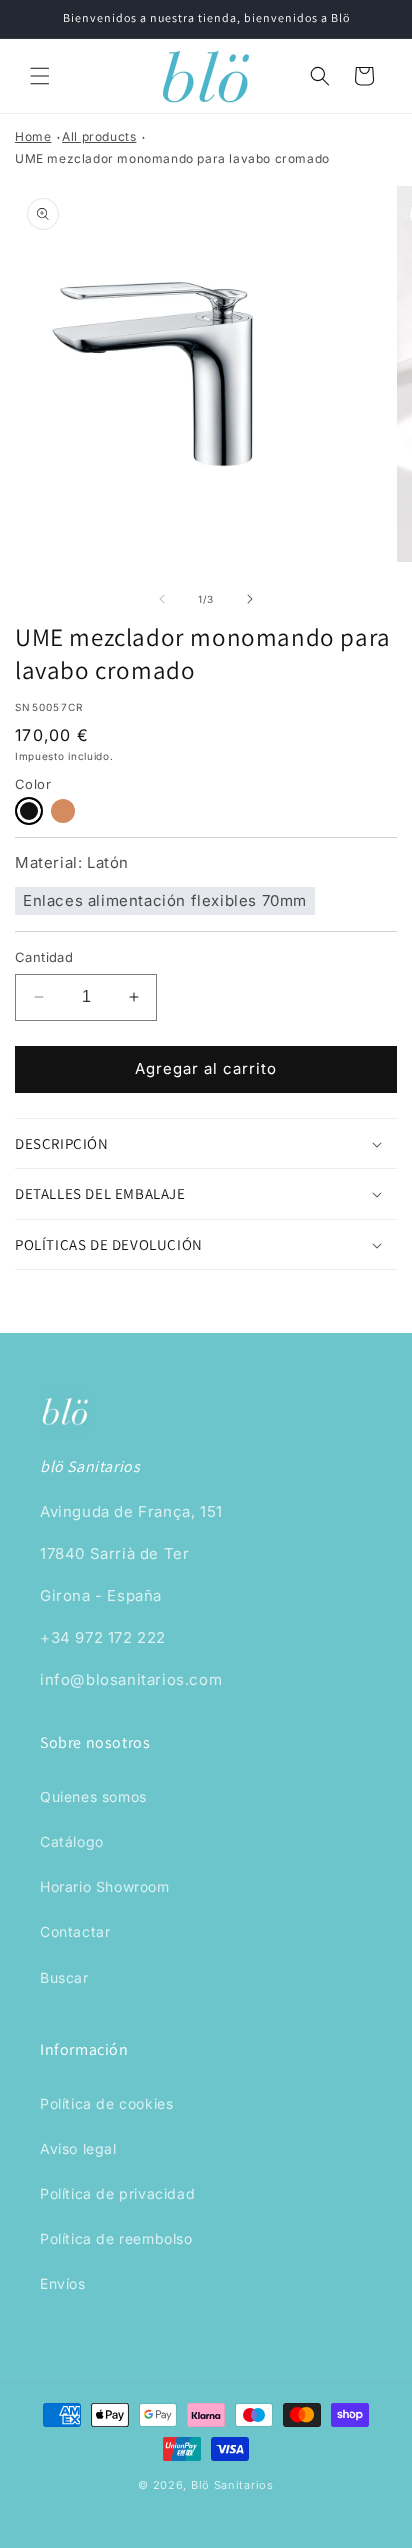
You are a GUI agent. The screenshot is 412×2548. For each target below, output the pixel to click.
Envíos (63, 2283)
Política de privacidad (117, 2193)
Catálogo (72, 1841)
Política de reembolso (116, 2238)
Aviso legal (78, 2148)
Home (33, 136)
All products (99, 136)
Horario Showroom (105, 1886)
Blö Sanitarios (232, 2485)
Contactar (75, 1931)
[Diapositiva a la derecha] (250, 599)
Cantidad (44, 957)
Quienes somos (93, 1796)
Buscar (64, 1977)
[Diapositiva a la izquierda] (162, 599)
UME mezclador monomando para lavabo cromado (172, 158)
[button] (40, 76)
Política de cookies (106, 2103)
